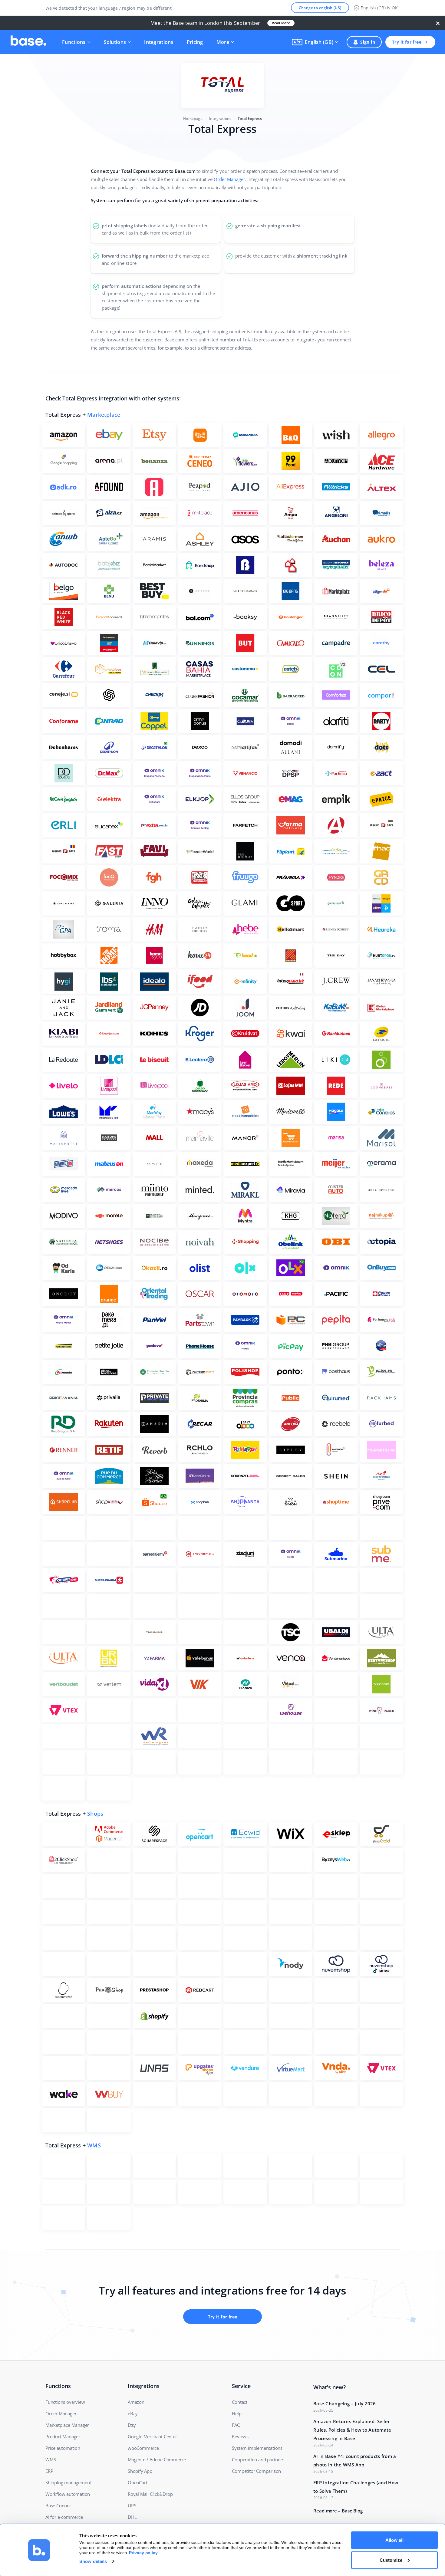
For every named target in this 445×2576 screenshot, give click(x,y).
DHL (132, 2517)
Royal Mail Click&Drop (150, 2494)
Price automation (63, 2448)
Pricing (195, 42)
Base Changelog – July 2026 (345, 2403)
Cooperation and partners (258, 2459)
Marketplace (104, 415)
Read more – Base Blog (338, 2511)
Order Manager (229, 179)
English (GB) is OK (379, 8)
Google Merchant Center (152, 2436)
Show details (93, 2561)
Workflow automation (68, 2494)
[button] (315, 42)
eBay (133, 2413)
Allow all (394, 2540)
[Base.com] (28, 42)
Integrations (159, 42)
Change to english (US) (320, 8)
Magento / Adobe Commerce (157, 2459)
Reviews (240, 2436)
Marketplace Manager (67, 2425)
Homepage (193, 118)
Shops (95, 1814)
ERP (49, 2471)
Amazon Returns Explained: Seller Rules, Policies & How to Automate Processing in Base (352, 2430)
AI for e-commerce (64, 2517)
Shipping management (68, 2482)
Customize (391, 2560)
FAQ (236, 2425)
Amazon (136, 2402)
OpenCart (137, 2482)
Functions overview (65, 2402)
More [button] (223, 42)
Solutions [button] (115, 42)
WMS (94, 2145)
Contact (240, 2402)
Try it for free (407, 42)
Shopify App (140, 2471)
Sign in (368, 42)
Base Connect (59, 2505)
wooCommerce (143, 2448)
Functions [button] (74, 42)
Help (237, 2413)
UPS (132, 2505)
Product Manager (63, 2436)
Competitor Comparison (256, 2471)
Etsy (132, 2425)
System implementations (257, 2448)
